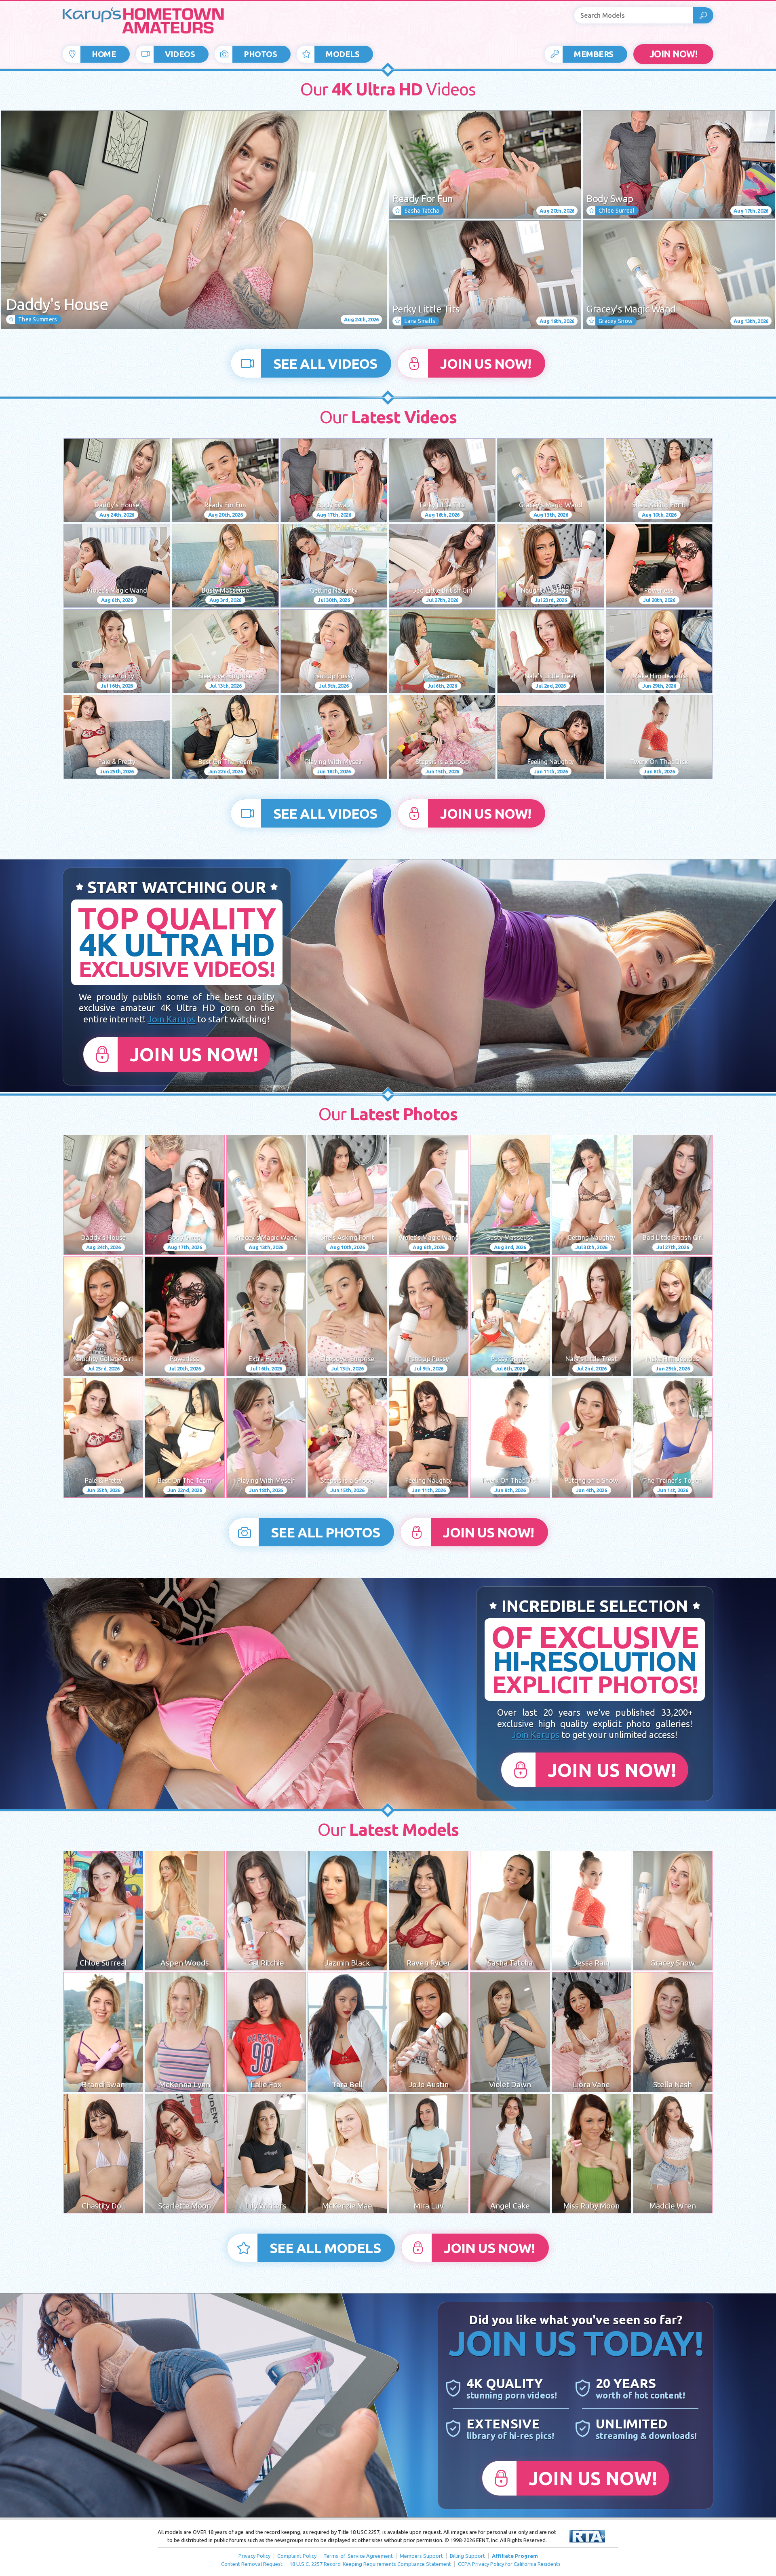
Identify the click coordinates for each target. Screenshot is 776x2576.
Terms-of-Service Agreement (358, 2556)
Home (104, 54)
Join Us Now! (486, 363)
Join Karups (171, 1019)
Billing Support (467, 2556)
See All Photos (325, 1532)
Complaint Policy (297, 2556)
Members (594, 54)
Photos (260, 54)
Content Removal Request (252, 2564)
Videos (180, 54)
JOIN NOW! (674, 54)
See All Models (325, 2248)
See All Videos (325, 363)
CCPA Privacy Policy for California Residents (509, 2564)
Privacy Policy (254, 2556)
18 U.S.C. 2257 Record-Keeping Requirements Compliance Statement (370, 2564)
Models (343, 54)
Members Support (421, 2556)
